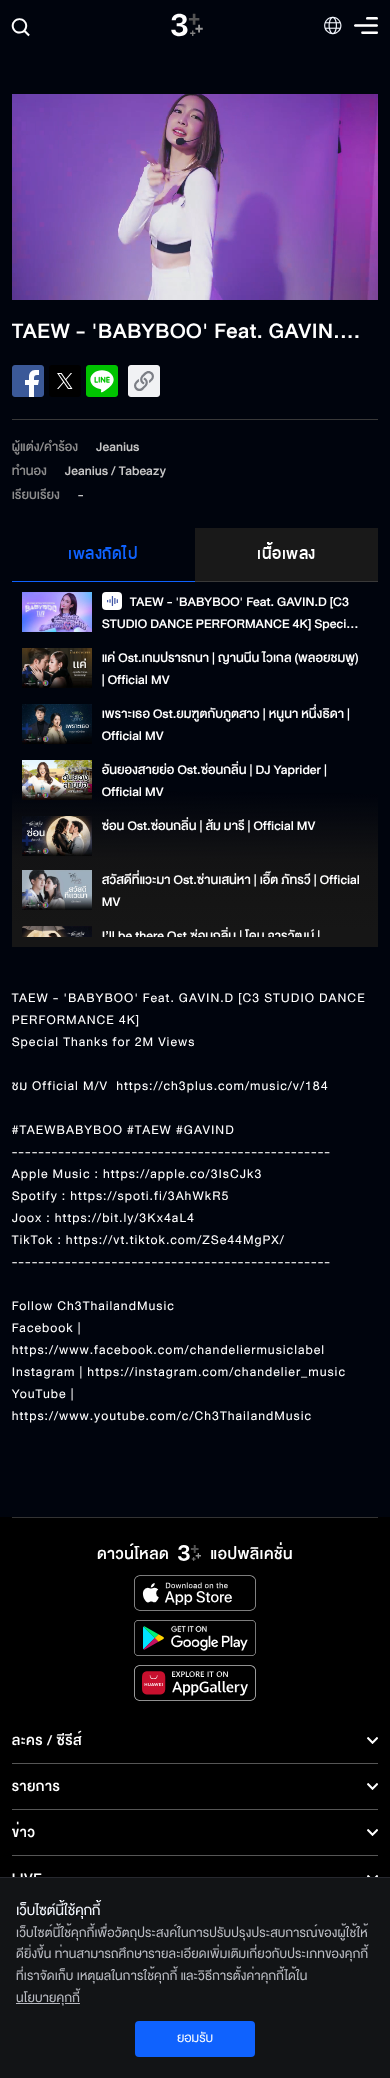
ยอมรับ (195, 2038)
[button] (103, 197)
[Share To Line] (102, 381)
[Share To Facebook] (28, 381)
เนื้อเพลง (286, 554)
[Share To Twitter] (65, 381)
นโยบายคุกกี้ (48, 1998)
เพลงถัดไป (103, 554)
